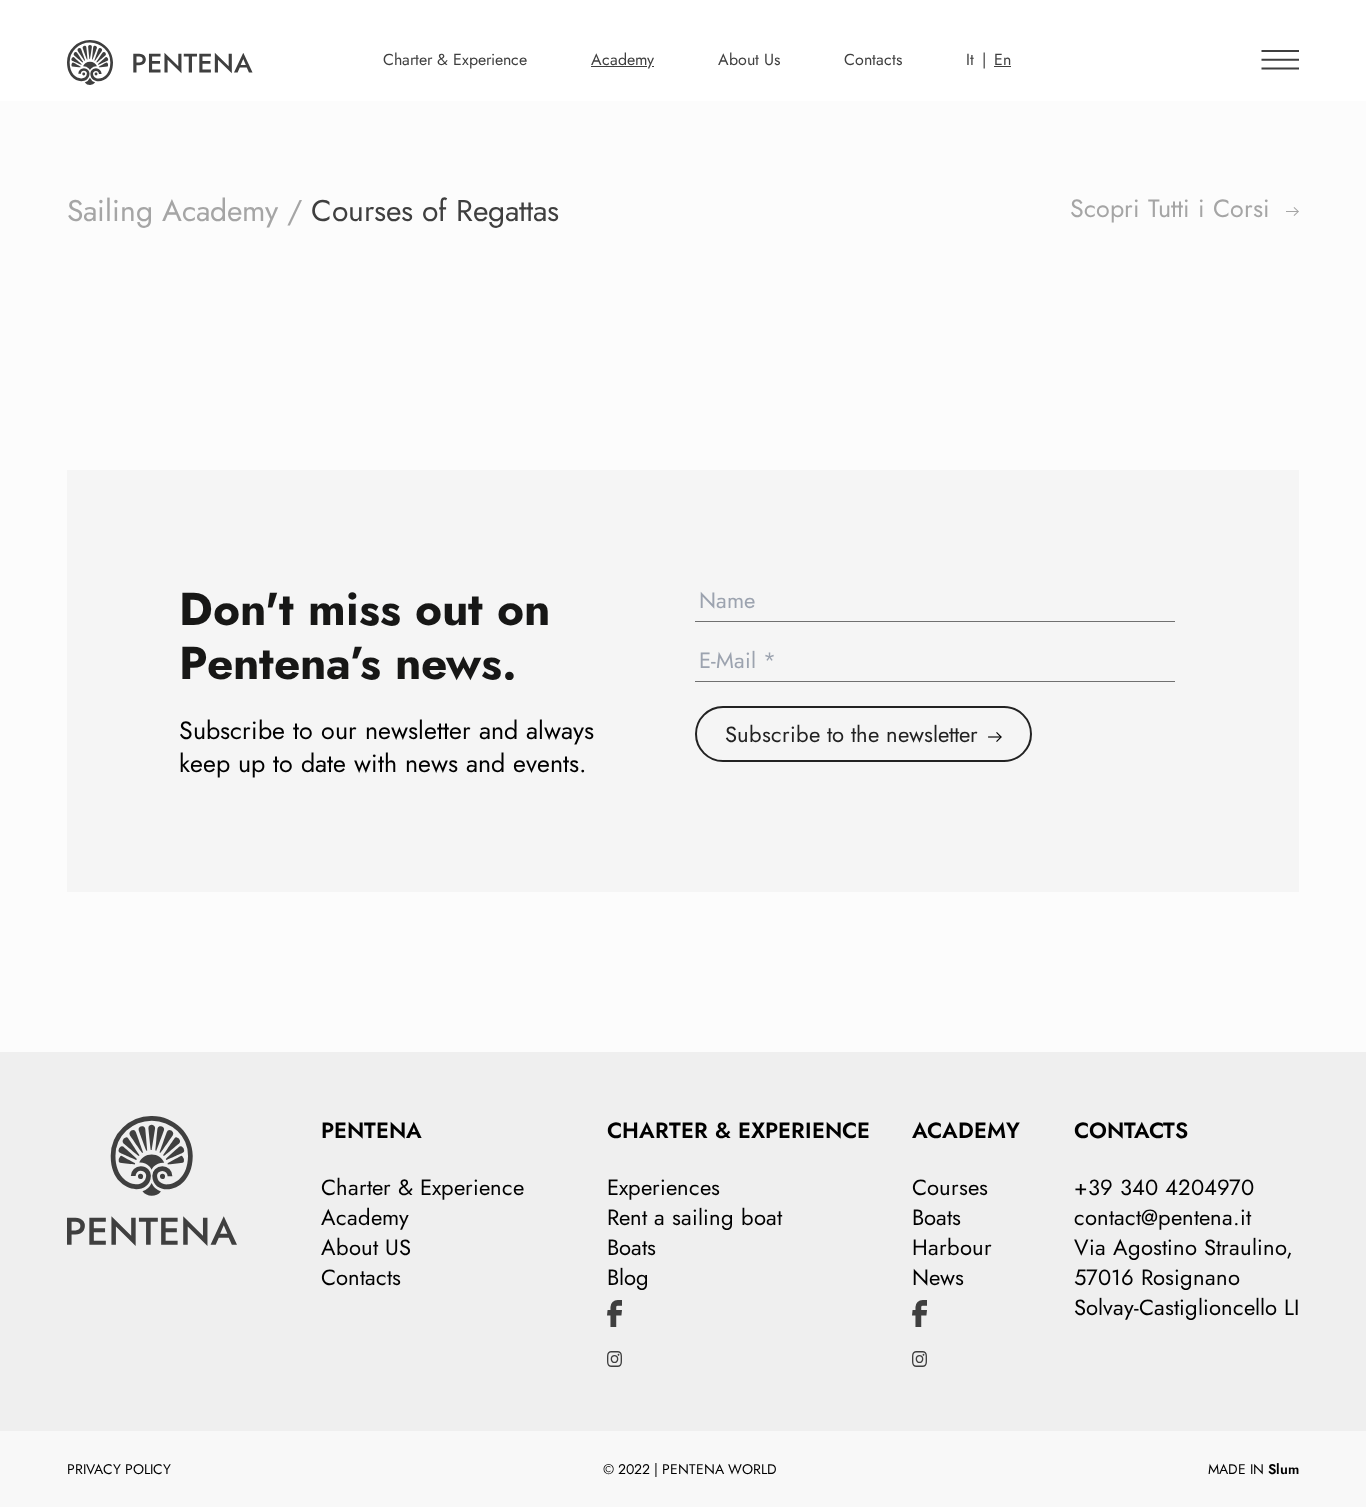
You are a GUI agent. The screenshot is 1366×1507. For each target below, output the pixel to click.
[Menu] (1274, 50)
